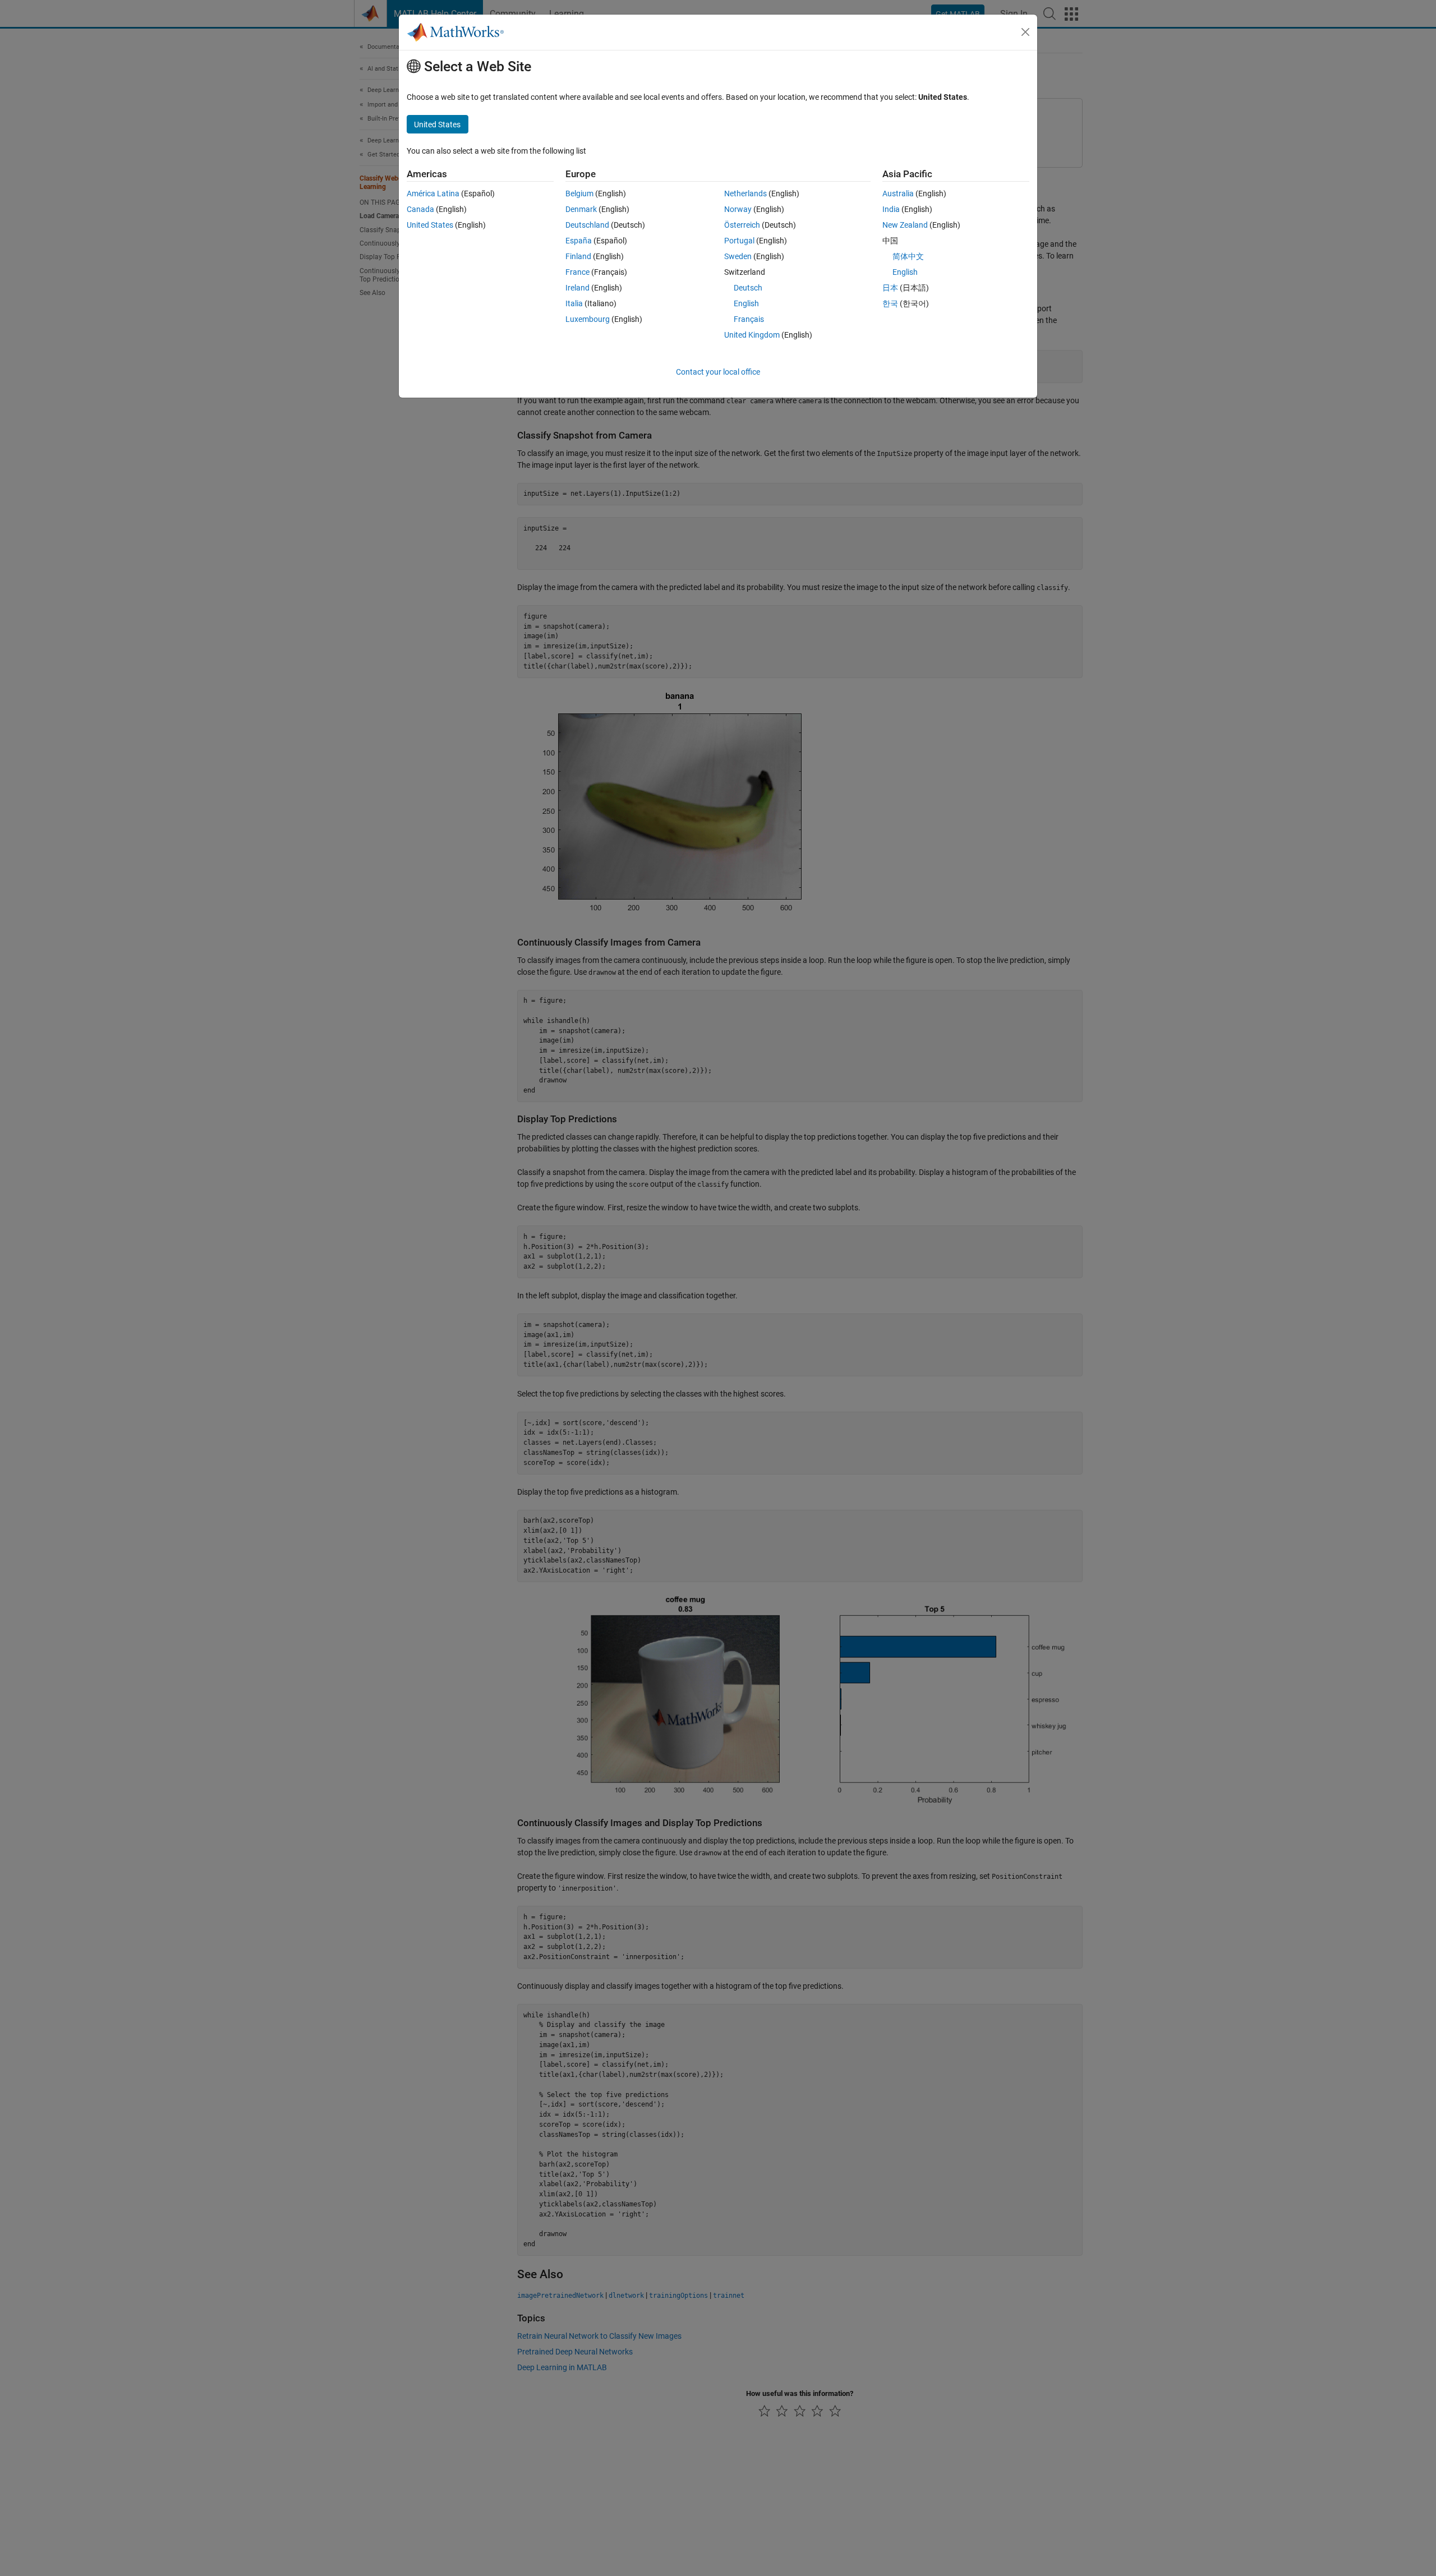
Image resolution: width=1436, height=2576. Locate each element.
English (746, 303)
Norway (738, 209)
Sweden (738, 256)
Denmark (581, 209)
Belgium (579, 193)
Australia (898, 193)
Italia (574, 303)
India (891, 209)
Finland (578, 256)
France (577, 272)
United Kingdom (752, 335)
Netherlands (745, 193)
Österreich (742, 225)
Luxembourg (588, 319)
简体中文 (908, 256)
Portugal (739, 241)
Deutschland (587, 225)
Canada (420, 209)
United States (430, 225)
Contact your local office (718, 372)
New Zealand (905, 225)
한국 (890, 303)
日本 (890, 288)
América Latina (433, 193)
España (579, 241)
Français (749, 319)
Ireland (577, 288)
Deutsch (748, 288)
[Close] (1025, 32)
